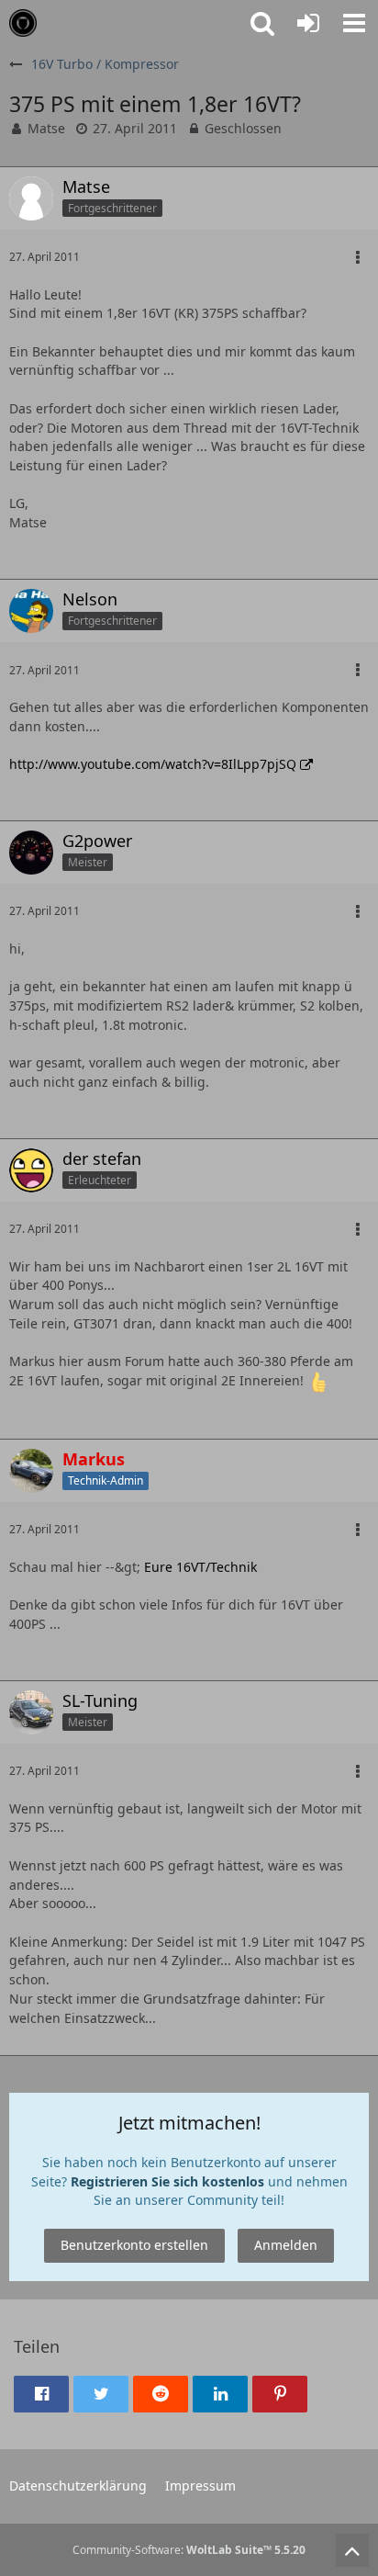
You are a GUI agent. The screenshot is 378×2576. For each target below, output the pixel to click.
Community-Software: (189, 2550)
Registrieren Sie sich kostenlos (167, 2181)
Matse (46, 128)
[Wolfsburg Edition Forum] (23, 23)
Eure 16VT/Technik (200, 1567)
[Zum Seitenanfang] (352, 2550)
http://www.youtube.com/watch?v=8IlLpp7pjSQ (153, 764)
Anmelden (286, 2245)
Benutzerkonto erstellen (134, 2245)
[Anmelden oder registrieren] (308, 23)
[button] (354, 23)
